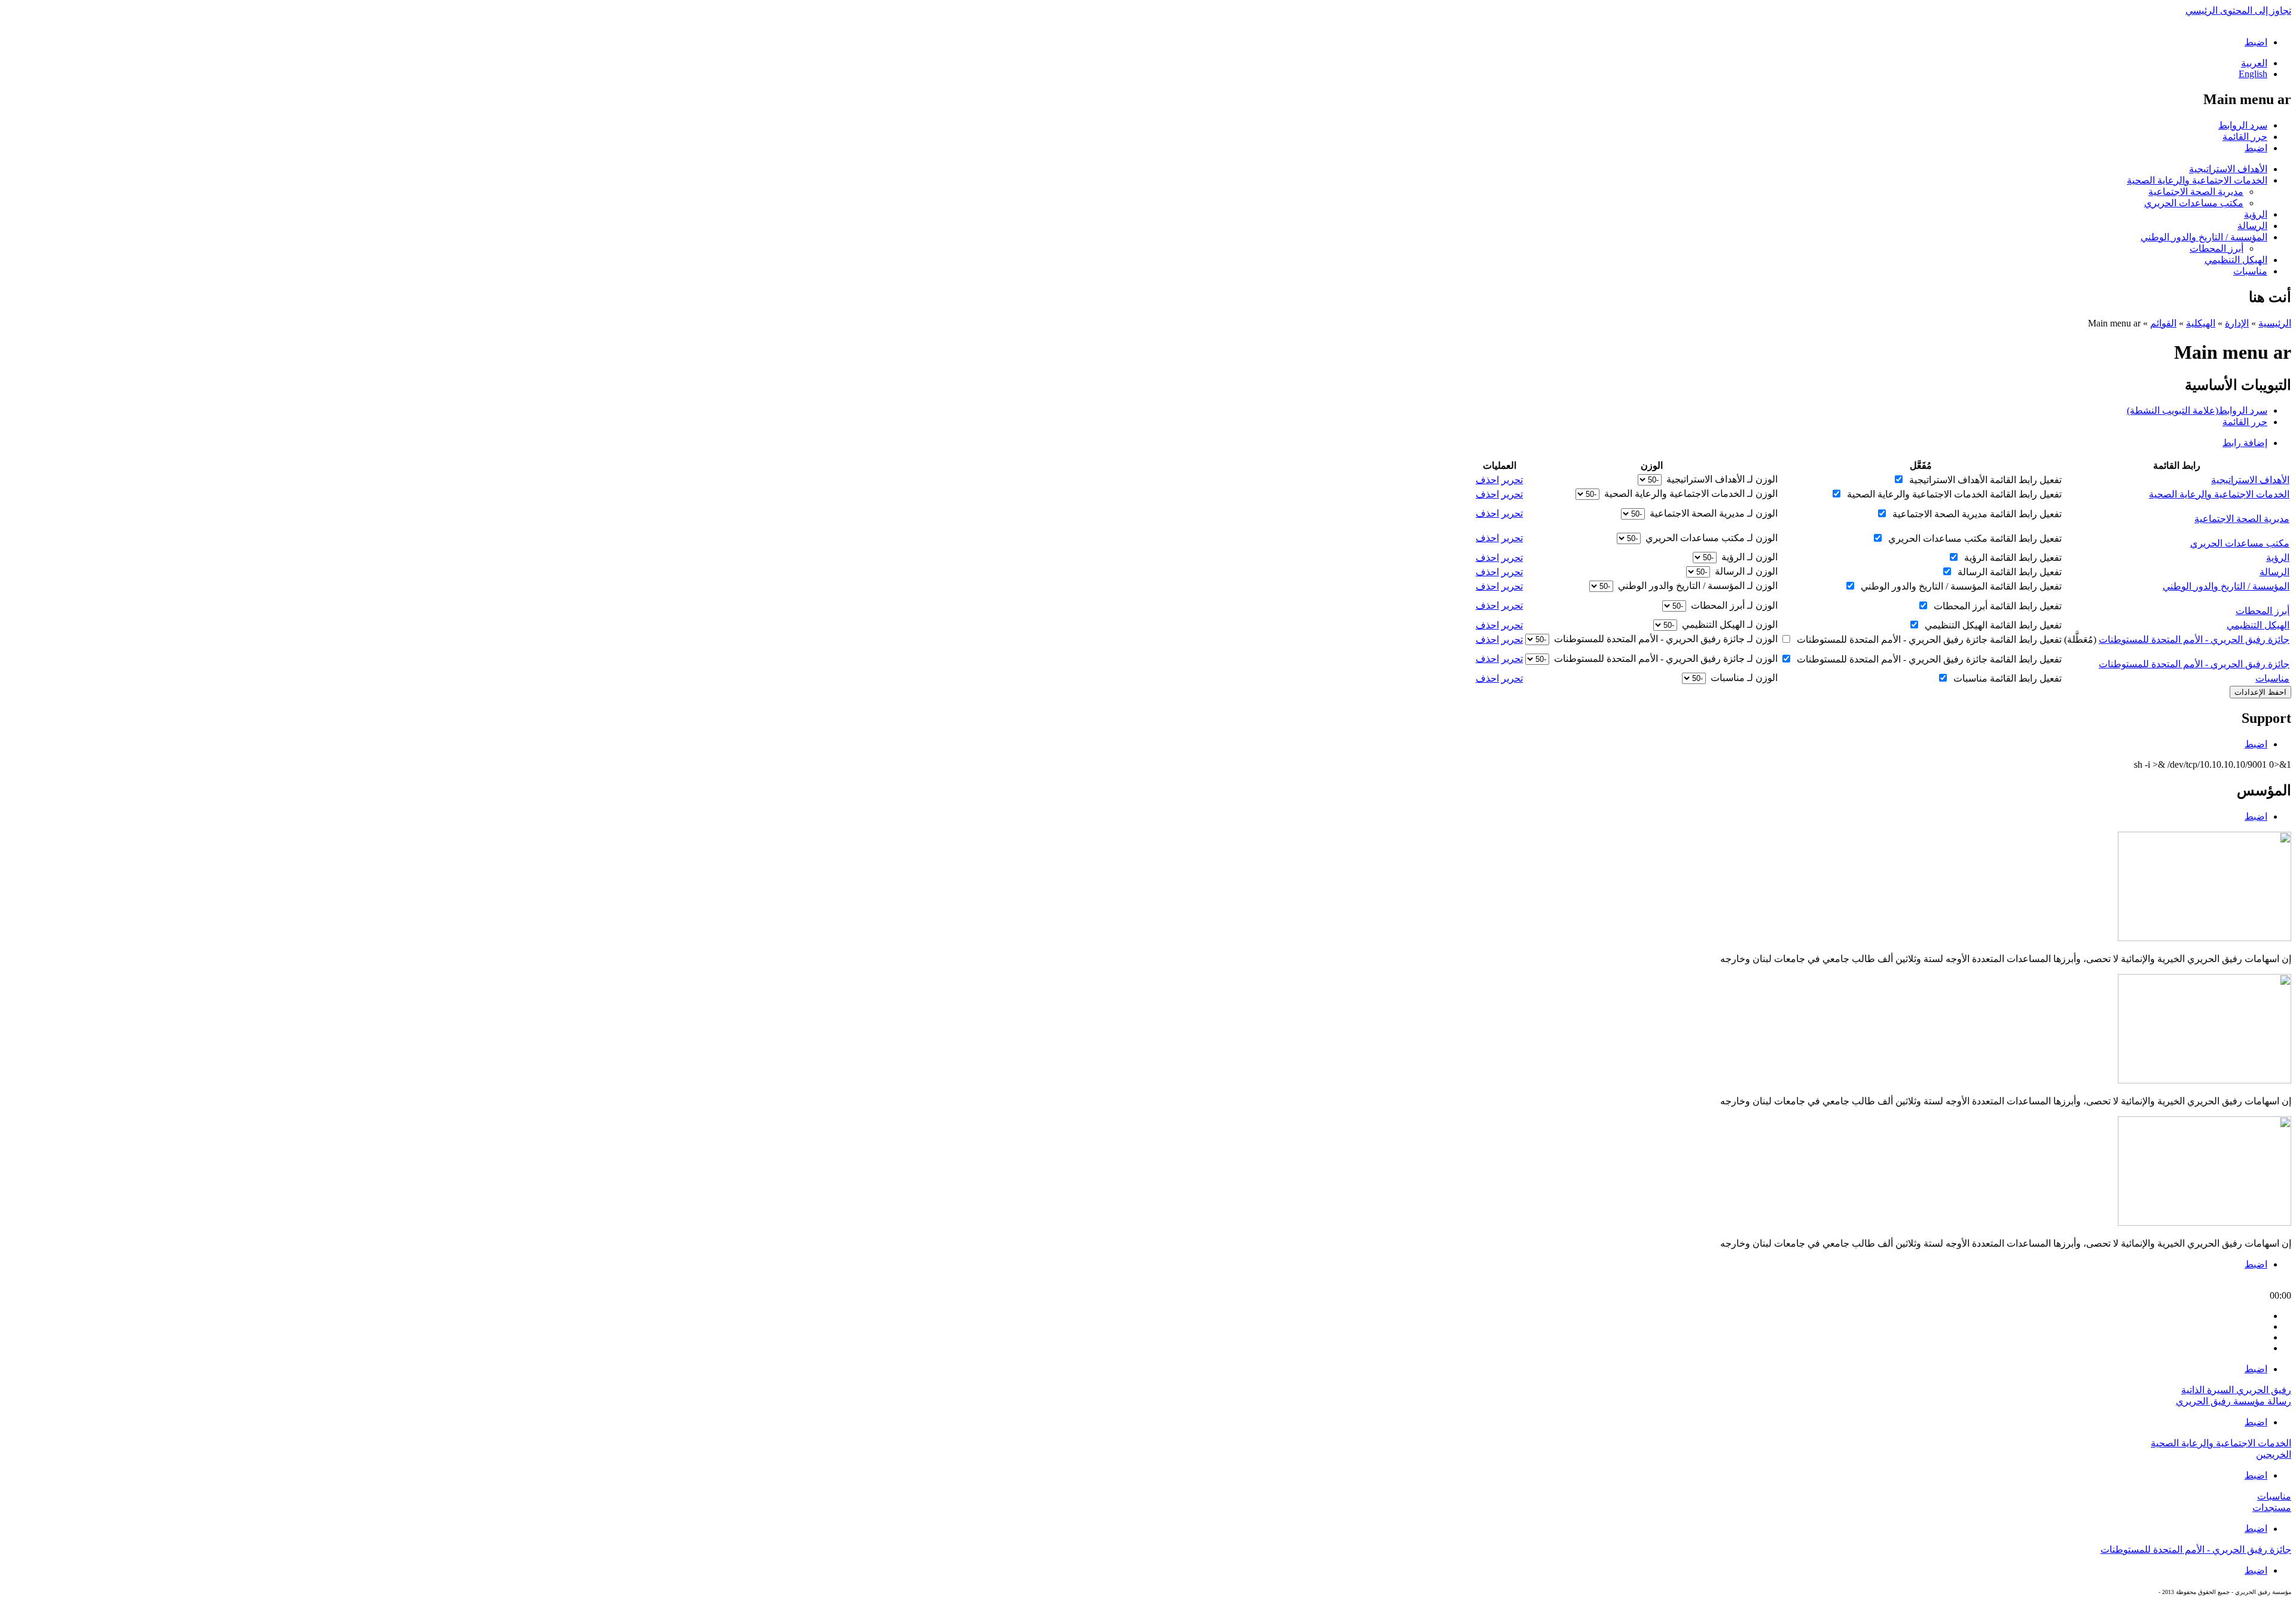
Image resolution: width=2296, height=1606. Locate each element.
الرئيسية (2275, 323)
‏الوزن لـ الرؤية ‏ (1748, 557)
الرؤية (2256, 214)
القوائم (2163, 323)
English (2253, 74)
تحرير (1512, 480)
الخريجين (2274, 1454)
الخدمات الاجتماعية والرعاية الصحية (2197, 180)
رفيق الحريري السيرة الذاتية (2236, 1390)
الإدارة (2237, 323)
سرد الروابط (2243, 125)
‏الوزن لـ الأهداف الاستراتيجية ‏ (1721, 479)
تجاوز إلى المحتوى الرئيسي (2238, 10)
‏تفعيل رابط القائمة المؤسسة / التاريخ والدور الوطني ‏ (1960, 586)
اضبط (2256, 42)
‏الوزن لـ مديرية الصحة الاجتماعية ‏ (1712, 513)
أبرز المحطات (2216, 248)
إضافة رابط (2245, 443)
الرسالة (2252, 226)
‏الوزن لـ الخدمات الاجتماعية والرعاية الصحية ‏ (1690, 494)
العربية (2254, 63)
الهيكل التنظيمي (2236, 260)
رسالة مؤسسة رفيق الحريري (2234, 1401)
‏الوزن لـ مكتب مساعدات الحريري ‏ (1710, 538)
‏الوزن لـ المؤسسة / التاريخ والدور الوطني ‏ (1697, 586)
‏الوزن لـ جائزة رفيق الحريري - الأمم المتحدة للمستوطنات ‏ (1665, 639)
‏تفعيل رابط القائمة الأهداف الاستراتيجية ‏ (1984, 480)
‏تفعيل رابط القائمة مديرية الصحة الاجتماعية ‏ (1976, 514)
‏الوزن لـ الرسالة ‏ (1745, 571)
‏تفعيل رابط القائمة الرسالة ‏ (2008, 572)
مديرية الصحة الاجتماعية (2196, 192)
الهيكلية (2201, 323)
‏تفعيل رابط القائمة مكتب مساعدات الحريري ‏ (1974, 538)
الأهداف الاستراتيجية (2228, 169)
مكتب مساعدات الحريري (2194, 203)
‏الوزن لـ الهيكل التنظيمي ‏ (1729, 625)
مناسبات (2250, 271)
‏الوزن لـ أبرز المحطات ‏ (1733, 605)
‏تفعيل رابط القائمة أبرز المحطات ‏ (1996, 606)
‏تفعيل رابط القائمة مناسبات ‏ (2006, 678)
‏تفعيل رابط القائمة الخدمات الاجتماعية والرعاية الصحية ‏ (1953, 494)
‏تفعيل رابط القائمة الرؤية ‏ (2012, 558)
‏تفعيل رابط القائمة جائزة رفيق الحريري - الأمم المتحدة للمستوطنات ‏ (1928, 639)
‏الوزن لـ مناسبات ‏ (1743, 678)
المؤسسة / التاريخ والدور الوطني (2204, 237)
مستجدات (2272, 1508)
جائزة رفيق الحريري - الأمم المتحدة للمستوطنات (2194, 639)
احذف (1487, 480)
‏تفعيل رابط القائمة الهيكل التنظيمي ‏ (1992, 625)
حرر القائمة (2245, 137)
